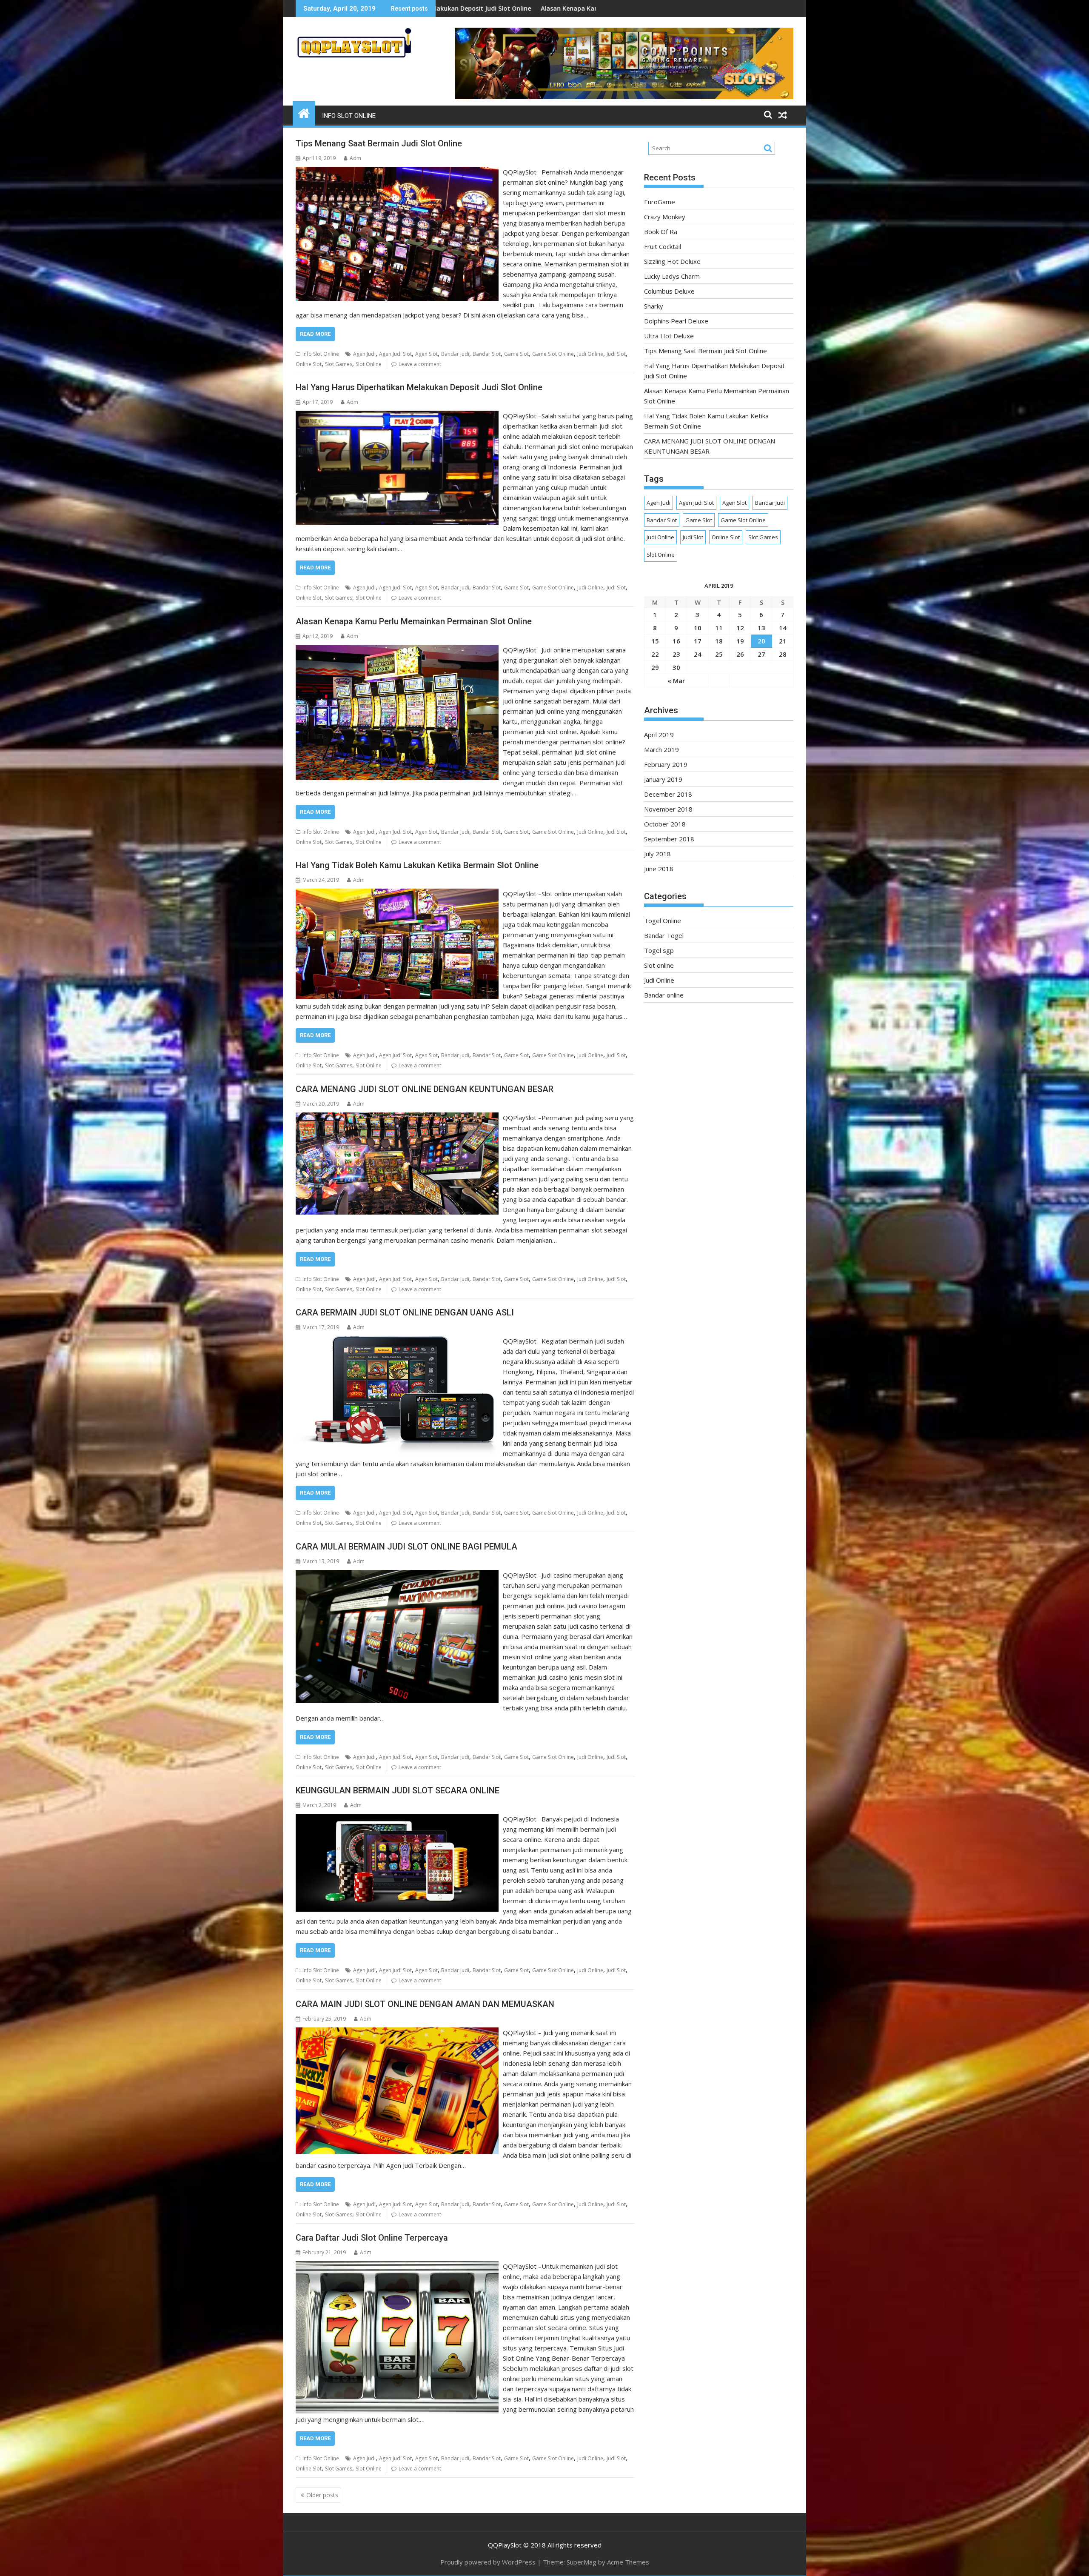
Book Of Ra (661, 232)
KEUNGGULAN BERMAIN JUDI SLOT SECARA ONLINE (398, 1790)
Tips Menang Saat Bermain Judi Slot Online (379, 143)
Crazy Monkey (665, 217)
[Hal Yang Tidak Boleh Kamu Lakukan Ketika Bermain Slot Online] (397, 894)
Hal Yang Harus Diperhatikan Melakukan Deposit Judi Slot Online (419, 387)
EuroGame (660, 202)
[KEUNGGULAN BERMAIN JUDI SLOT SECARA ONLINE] (397, 1819)
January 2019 (663, 779)
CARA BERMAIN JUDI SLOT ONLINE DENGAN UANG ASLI (405, 1312)
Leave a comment (420, 364)
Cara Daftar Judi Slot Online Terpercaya (372, 2238)
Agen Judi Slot (395, 354)
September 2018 (669, 839)
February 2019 (666, 764)
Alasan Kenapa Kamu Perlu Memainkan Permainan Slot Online (414, 621)
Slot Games (339, 364)
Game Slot (516, 354)
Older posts (322, 2495)
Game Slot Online (553, 354)
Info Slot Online (349, 116)
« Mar (676, 680)
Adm (355, 158)
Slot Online (369, 364)
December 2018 (668, 794)
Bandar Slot (487, 354)
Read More (315, 334)
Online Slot (309, 364)
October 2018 (665, 824)
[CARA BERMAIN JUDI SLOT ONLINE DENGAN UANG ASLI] (397, 1341)
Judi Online (590, 354)
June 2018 (659, 869)
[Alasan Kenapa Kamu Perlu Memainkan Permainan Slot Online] (397, 650)
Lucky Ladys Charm (672, 276)
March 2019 (661, 749)
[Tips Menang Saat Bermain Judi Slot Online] (397, 172)
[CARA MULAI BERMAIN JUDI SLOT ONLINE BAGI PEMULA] (397, 1575)
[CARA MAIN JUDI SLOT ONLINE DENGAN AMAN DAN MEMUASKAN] (397, 2033)
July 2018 (657, 854)
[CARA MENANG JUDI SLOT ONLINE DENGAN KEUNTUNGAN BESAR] (397, 1118)
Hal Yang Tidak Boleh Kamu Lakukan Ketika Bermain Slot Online (417, 865)
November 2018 (668, 809)
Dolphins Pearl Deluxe (676, 321)
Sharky (654, 306)
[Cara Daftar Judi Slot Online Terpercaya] (397, 2266)
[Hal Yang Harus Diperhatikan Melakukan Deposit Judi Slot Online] (397, 416)
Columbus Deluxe (669, 291)
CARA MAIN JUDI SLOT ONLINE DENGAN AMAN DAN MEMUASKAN (425, 2004)
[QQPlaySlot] (304, 112)
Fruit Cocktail (484, 8)
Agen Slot (426, 354)
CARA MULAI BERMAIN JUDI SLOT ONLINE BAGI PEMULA (406, 1547)
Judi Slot (616, 354)
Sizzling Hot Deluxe (542, 8)
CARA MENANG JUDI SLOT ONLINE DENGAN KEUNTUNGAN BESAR (425, 1089)
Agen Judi (364, 354)
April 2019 (659, 735)
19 (740, 641)
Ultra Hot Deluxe (669, 336)
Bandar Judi (455, 354)
